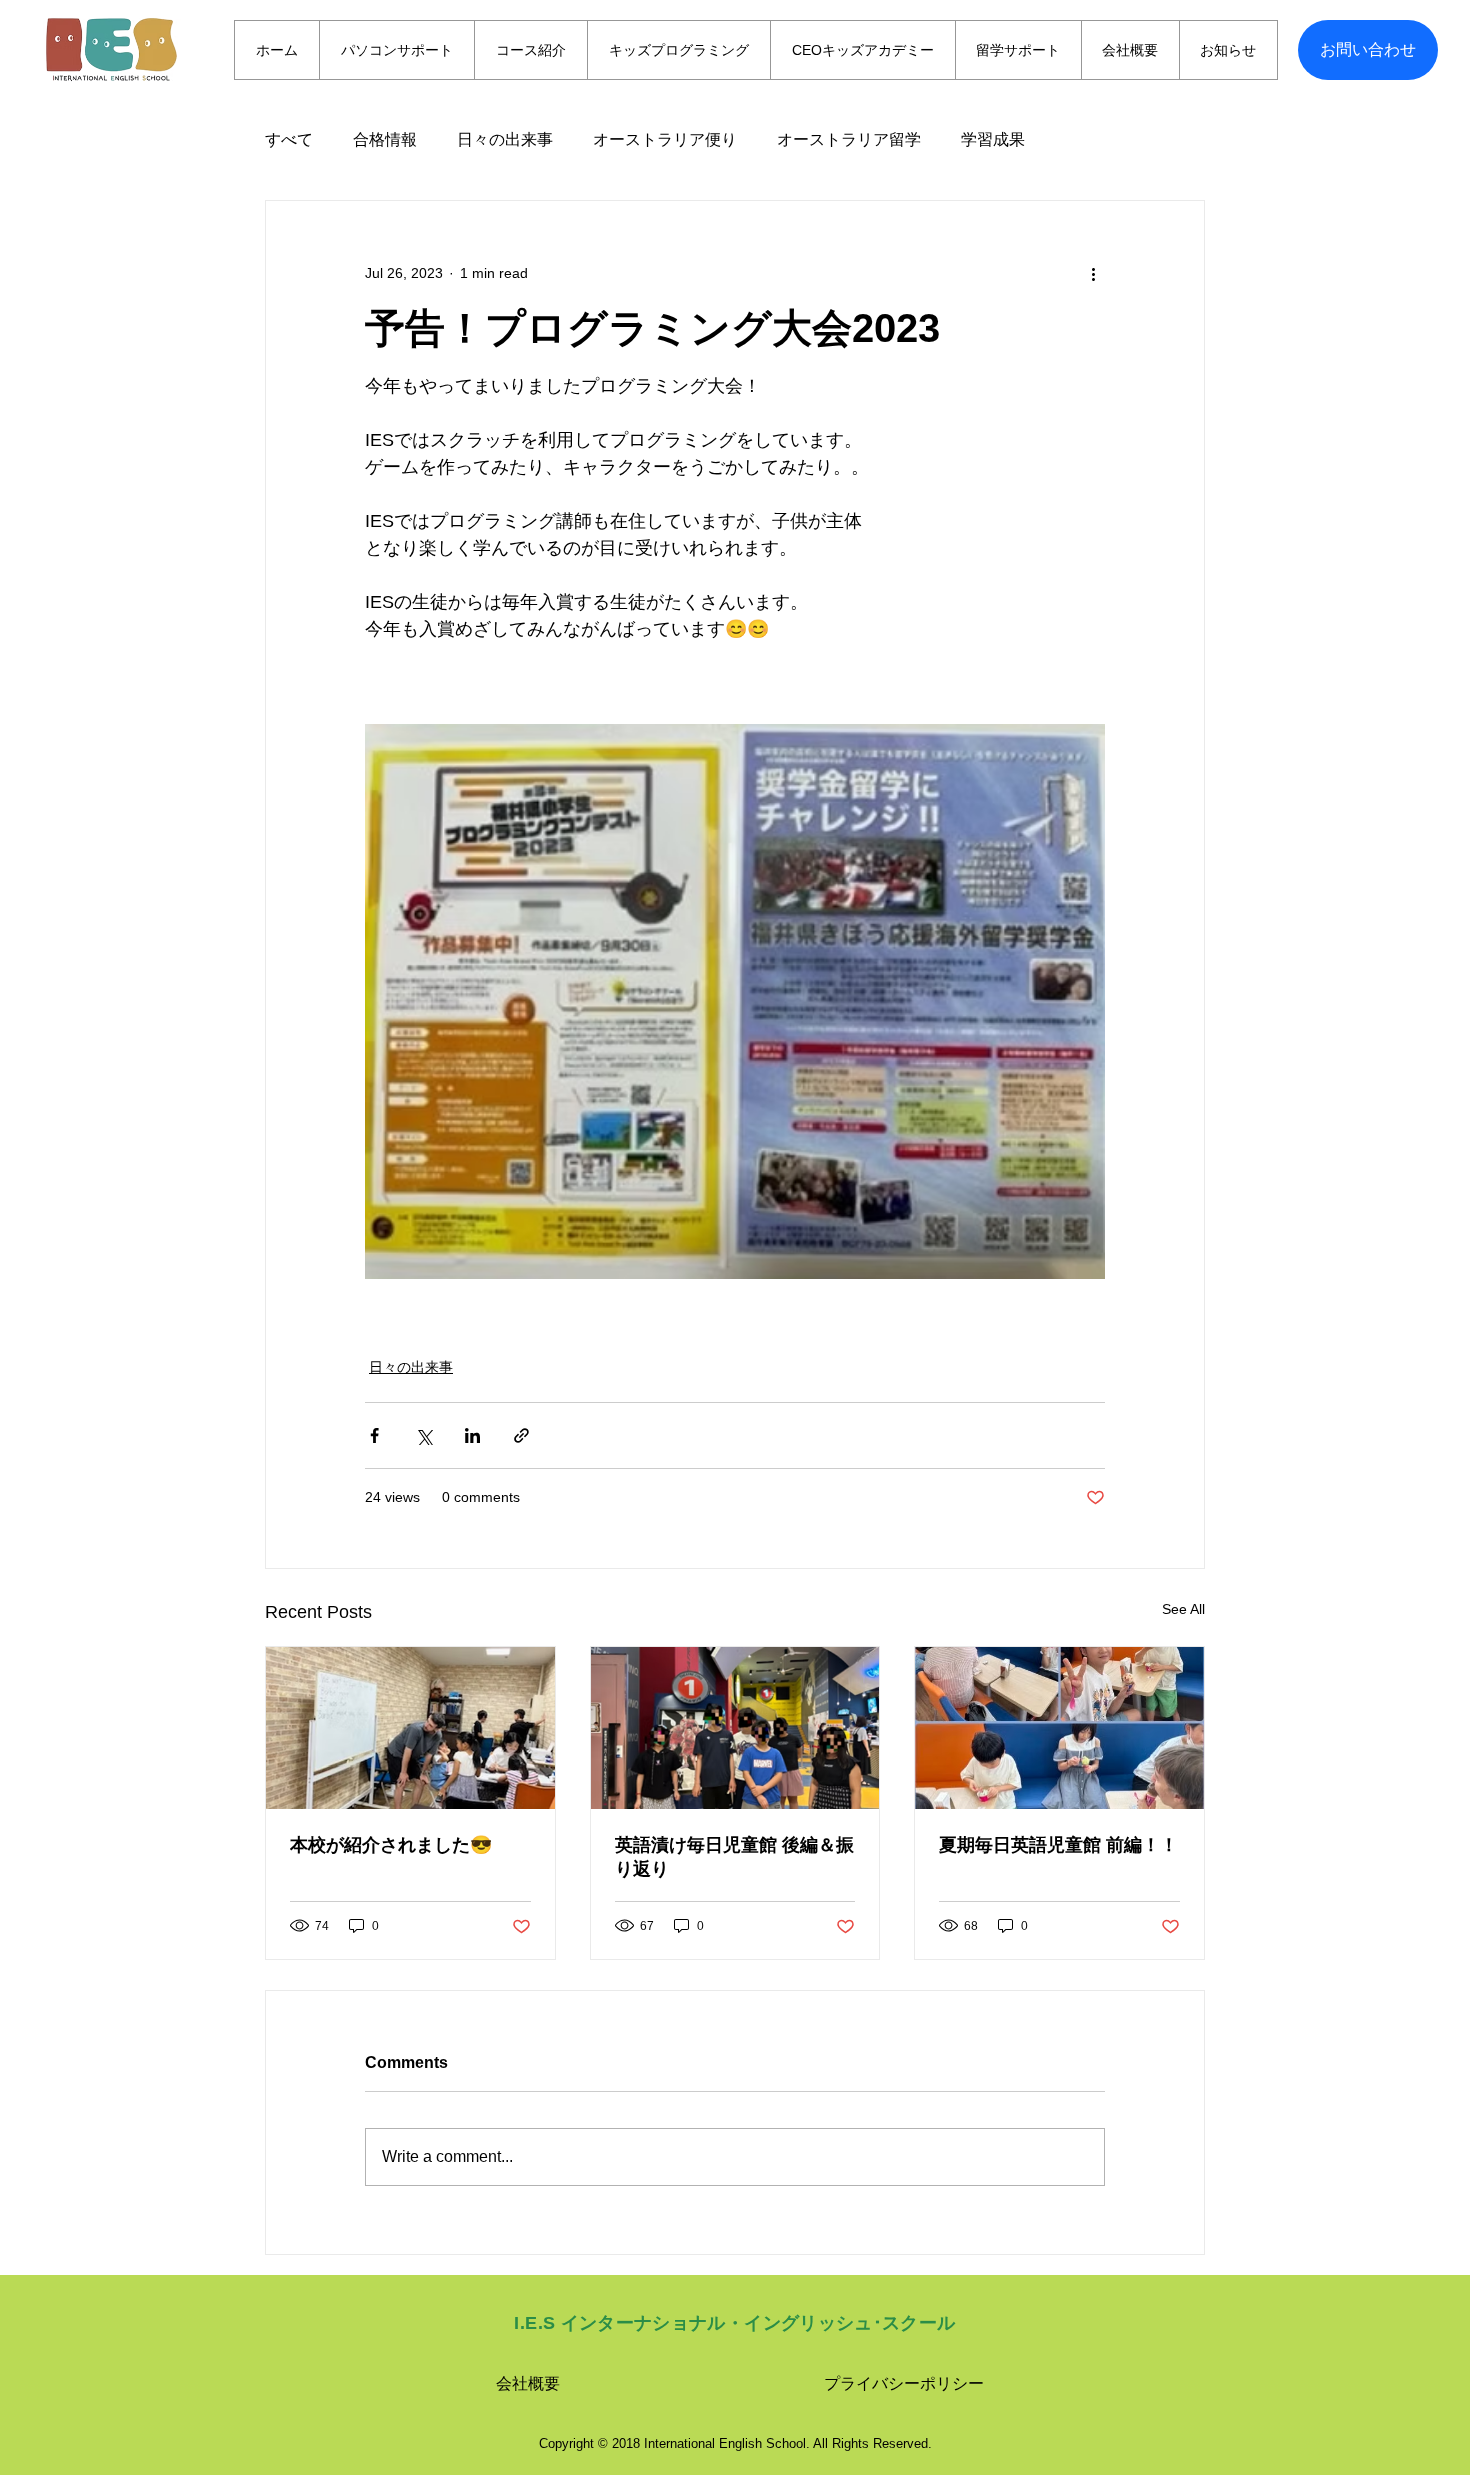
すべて (289, 139)
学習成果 (993, 139)
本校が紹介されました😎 (391, 1845)
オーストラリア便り (665, 139)
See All (1183, 1609)
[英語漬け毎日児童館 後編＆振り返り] (735, 1728)
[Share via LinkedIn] (472, 1435)
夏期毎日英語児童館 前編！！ (1058, 1845)
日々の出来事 (505, 139)
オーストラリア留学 (849, 139)
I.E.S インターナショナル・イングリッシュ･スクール (734, 2323)
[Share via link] (521, 1435)
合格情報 (385, 139)
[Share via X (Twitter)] (423, 1435)
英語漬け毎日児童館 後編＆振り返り (734, 1857)
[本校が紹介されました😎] (410, 1728)
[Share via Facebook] (374, 1435)
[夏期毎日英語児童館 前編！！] (1059, 1728)
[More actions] (1093, 273)
